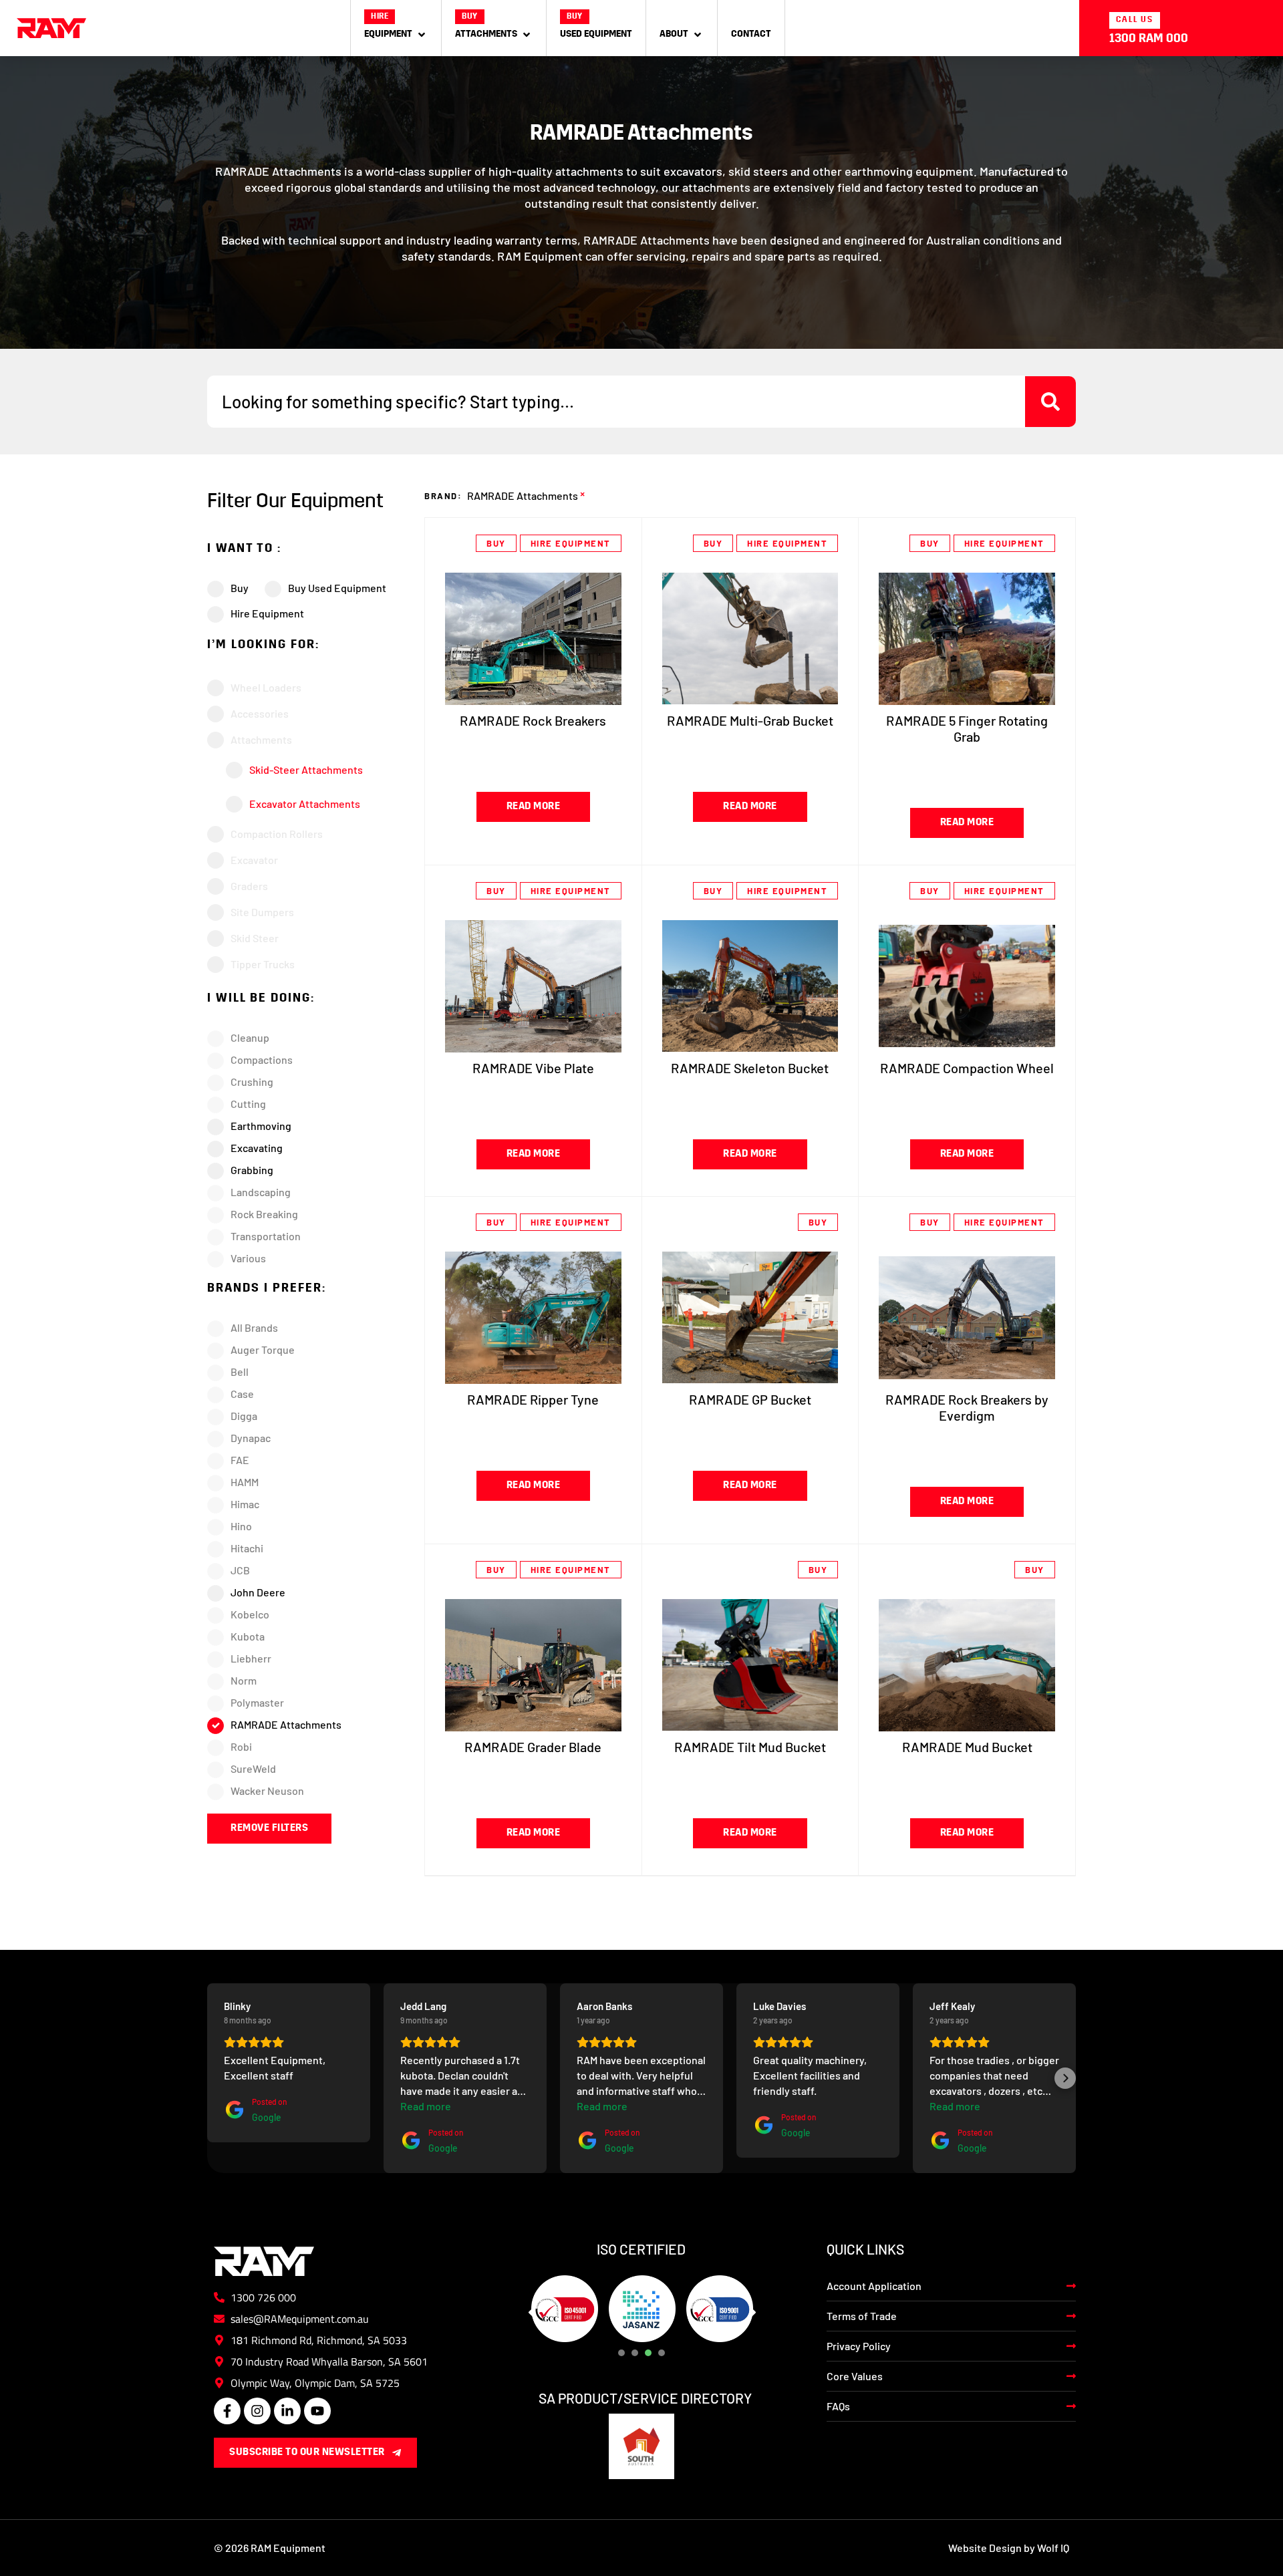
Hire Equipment (571, 543)
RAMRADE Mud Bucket (967, 1747)
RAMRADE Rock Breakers (533, 720)
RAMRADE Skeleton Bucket (750, 1068)
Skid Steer (255, 938)
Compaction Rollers (277, 834)
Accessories (260, 713)
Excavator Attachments (305, 804)
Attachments (261, 739)
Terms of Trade (862, 2316)
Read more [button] (249, 2106)
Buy (496, 543)
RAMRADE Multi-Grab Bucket (750, 720)
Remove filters (269, 1829)
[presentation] (621, 2353)
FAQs (838, 2406)
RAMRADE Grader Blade (533, 1747)
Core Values (855, 2376)
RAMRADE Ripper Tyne (533, 1399)
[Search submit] (1050, 402)
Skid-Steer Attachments (306, 769)
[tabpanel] (565, 2309)
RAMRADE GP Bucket (750, 1399)
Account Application (874, 2286)
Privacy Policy (859, 2346)
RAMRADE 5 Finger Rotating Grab (967, 728)
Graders (249, 886)
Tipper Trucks (263, 964)
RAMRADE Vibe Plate (533, 1068)
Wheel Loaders (266, 687)
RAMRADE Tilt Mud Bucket (750, 1747)
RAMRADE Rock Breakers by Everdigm (967, 1407)
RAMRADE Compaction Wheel (967, 1068)
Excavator (254, 860)
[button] (396, 28)
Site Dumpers (262, 912)
